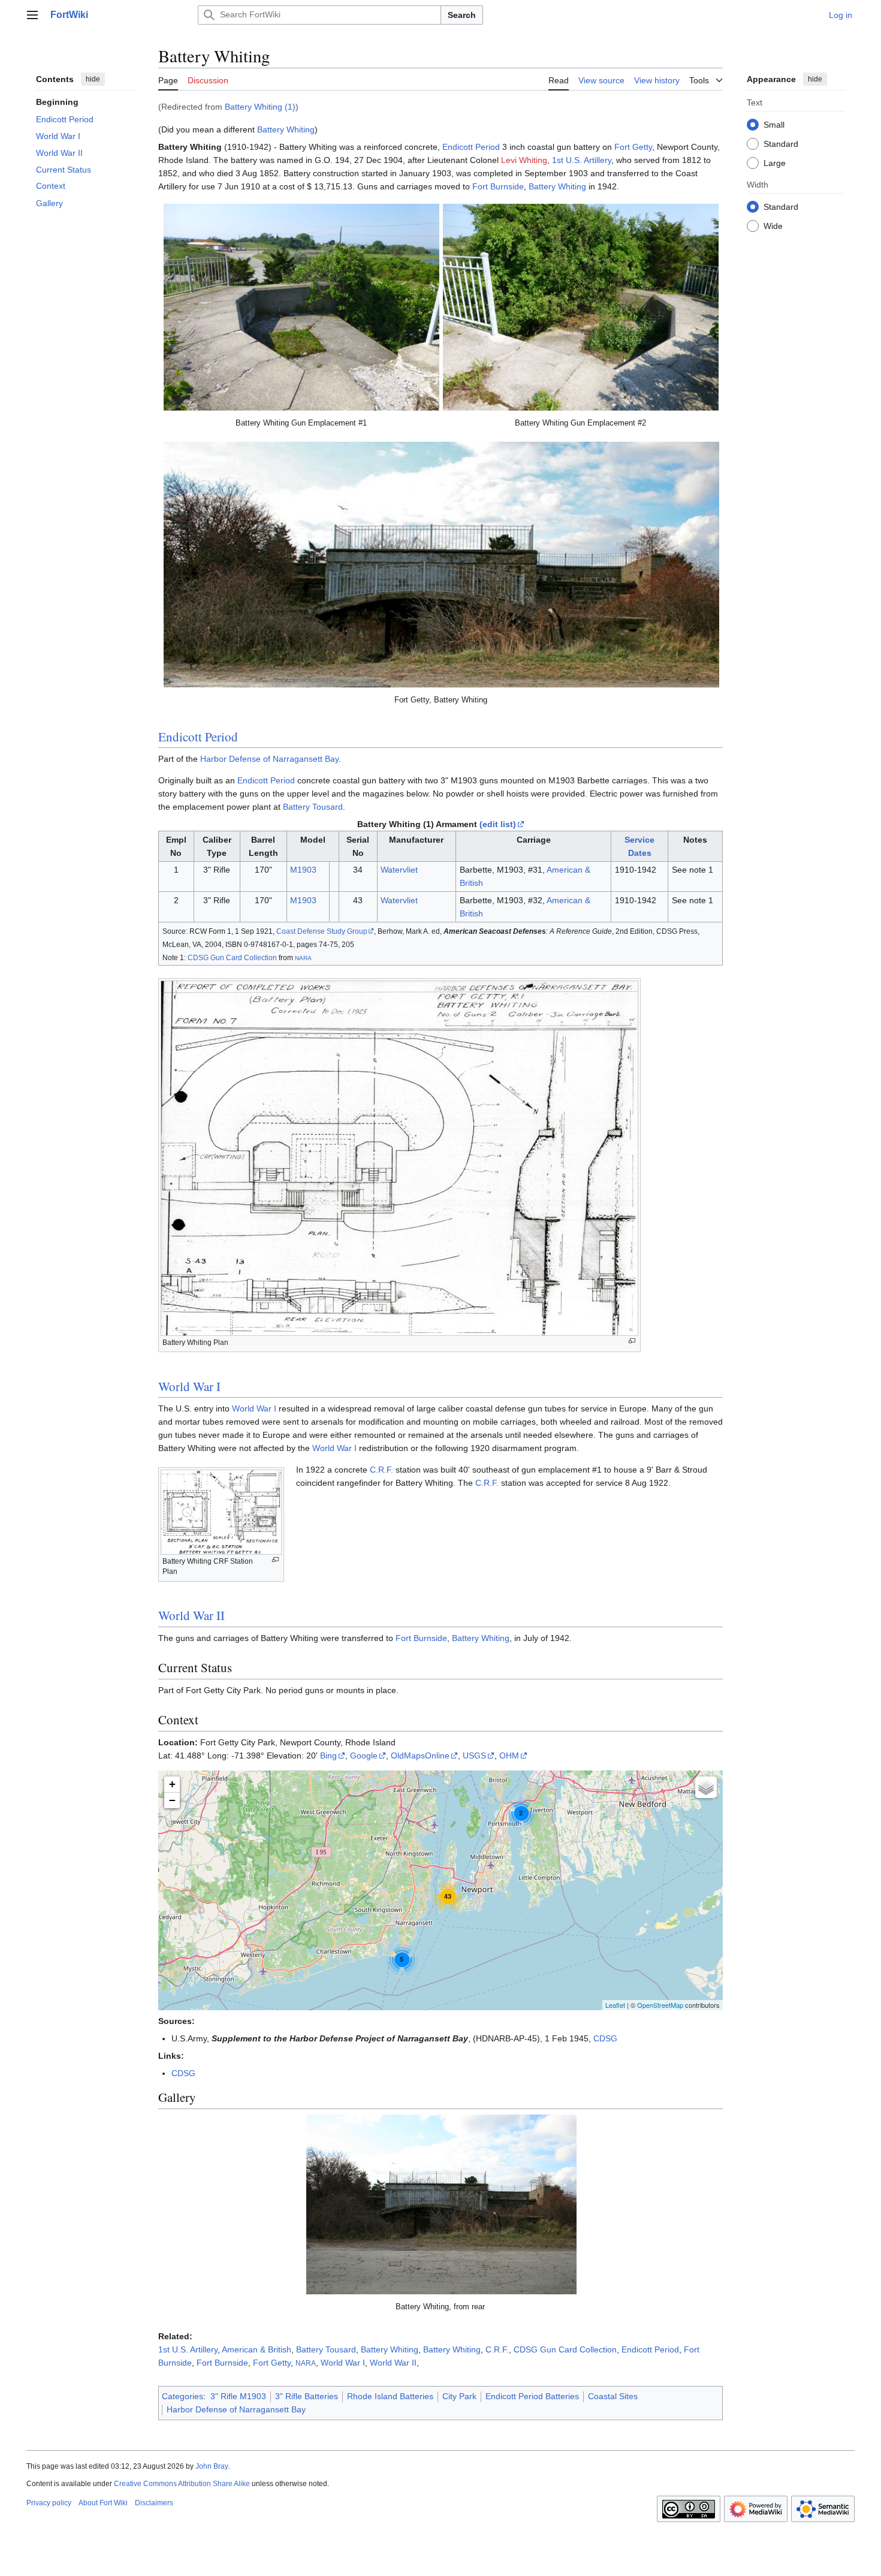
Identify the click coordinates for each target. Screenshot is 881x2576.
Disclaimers (154, 2503)
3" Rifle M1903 (238, 2396)
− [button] (172, 1800)
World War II (191, 1615)
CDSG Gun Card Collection (232, 957)
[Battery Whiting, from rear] (441, 2204)
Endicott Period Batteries (532, 2396)
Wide (773, 225)
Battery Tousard (313, 807)
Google (364, 1755)
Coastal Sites (613, 2396)
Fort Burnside (498, 186)
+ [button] (172, 1784)
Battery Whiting (286, 129)
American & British (257, 2349)
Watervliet (399, 870)
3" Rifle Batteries (307, 2396)
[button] (32, 15)
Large (775, 162)
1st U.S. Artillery (582, 160)
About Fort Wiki (103, 2503)
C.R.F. (381, 1470)
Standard (781, 143)
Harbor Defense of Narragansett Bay (269, 759)
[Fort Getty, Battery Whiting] (441, 565)
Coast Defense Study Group (322, 931)
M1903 (303, 870)
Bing (328, 1755)
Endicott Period (471, 147)
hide (93, 79)
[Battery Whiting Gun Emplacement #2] (581, 307)
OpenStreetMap (660, 2005)
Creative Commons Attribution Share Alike (182, 2484)
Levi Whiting (524, 160)
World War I (189, 1386)
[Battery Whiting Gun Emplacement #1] (301, 307)
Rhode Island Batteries (390, 2396)
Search (462, 15)
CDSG (605, 2038)
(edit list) (498, 824)
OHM (509, 1755)
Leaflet (615, 2005)
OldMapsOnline (420, 1755)
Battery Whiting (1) (260, 107)
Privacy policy (49, 2503)
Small (774, 124)
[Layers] (706, 1787)
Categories (182, 2396)
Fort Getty (633, 147)
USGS (474, 1755)
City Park (459, 2396)
